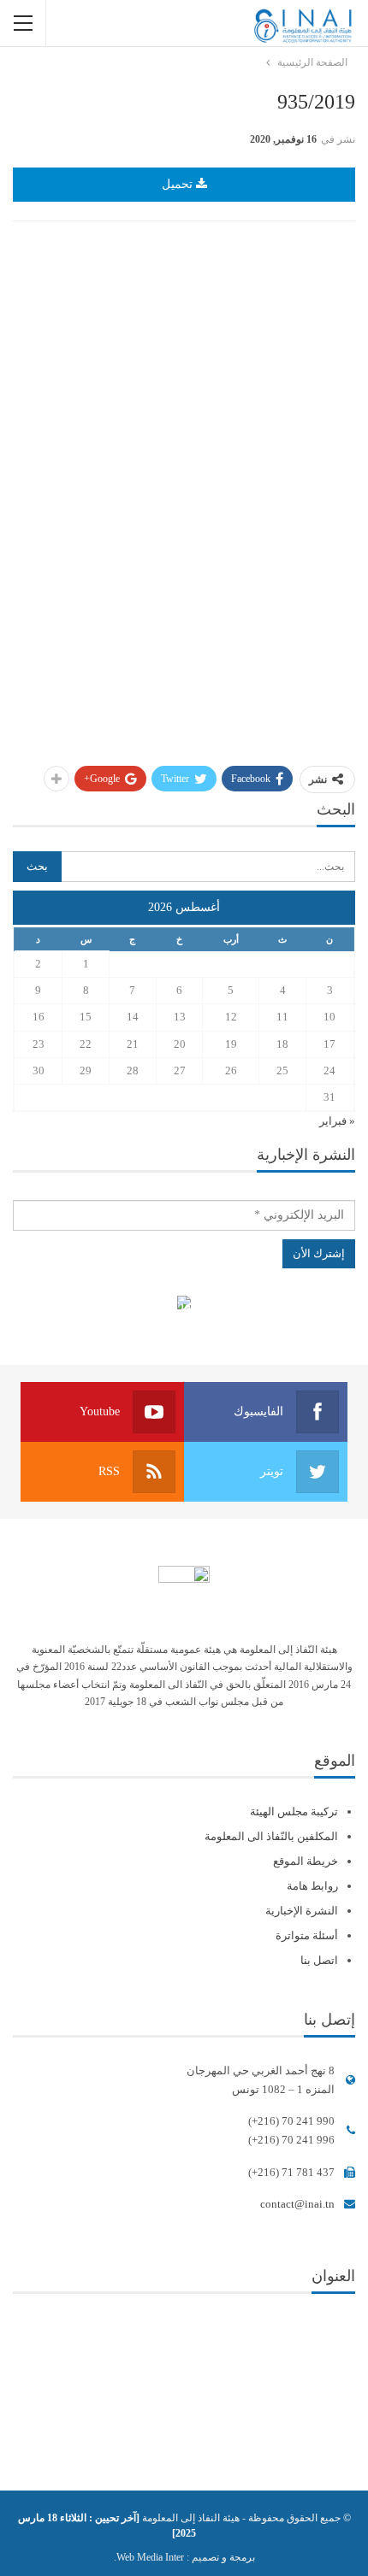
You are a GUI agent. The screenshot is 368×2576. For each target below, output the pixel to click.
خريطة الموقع (306, 1861)
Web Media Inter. (149, 2557)
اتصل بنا (319, 1960)
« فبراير (337, 1121)
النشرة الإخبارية (302, 1911)
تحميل (179, 184)
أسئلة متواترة (307, 1935)
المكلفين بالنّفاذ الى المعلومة (271, 1836)
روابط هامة (312, 1886)
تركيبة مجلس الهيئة (294, 1811)
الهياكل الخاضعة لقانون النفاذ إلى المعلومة (184, 1305)
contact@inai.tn (297, 2204)
